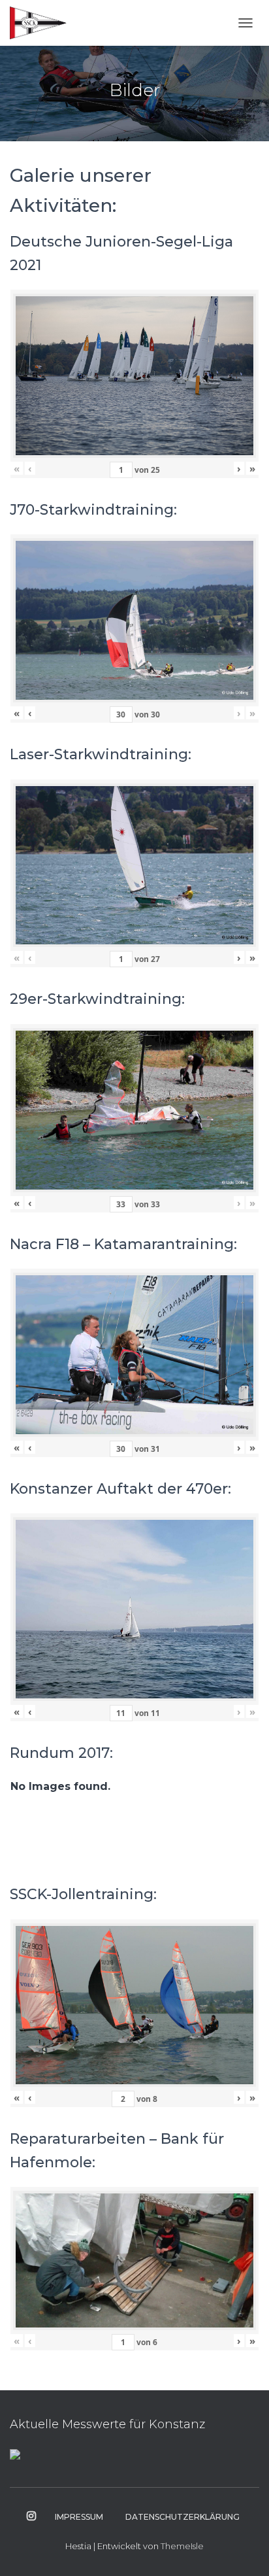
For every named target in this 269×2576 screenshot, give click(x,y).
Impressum (79, 2517)
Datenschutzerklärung (182, 2517)
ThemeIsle (182, 2546)
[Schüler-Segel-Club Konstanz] (43, 23)
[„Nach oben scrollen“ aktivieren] (243, 2550)
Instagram (31, 2516)
